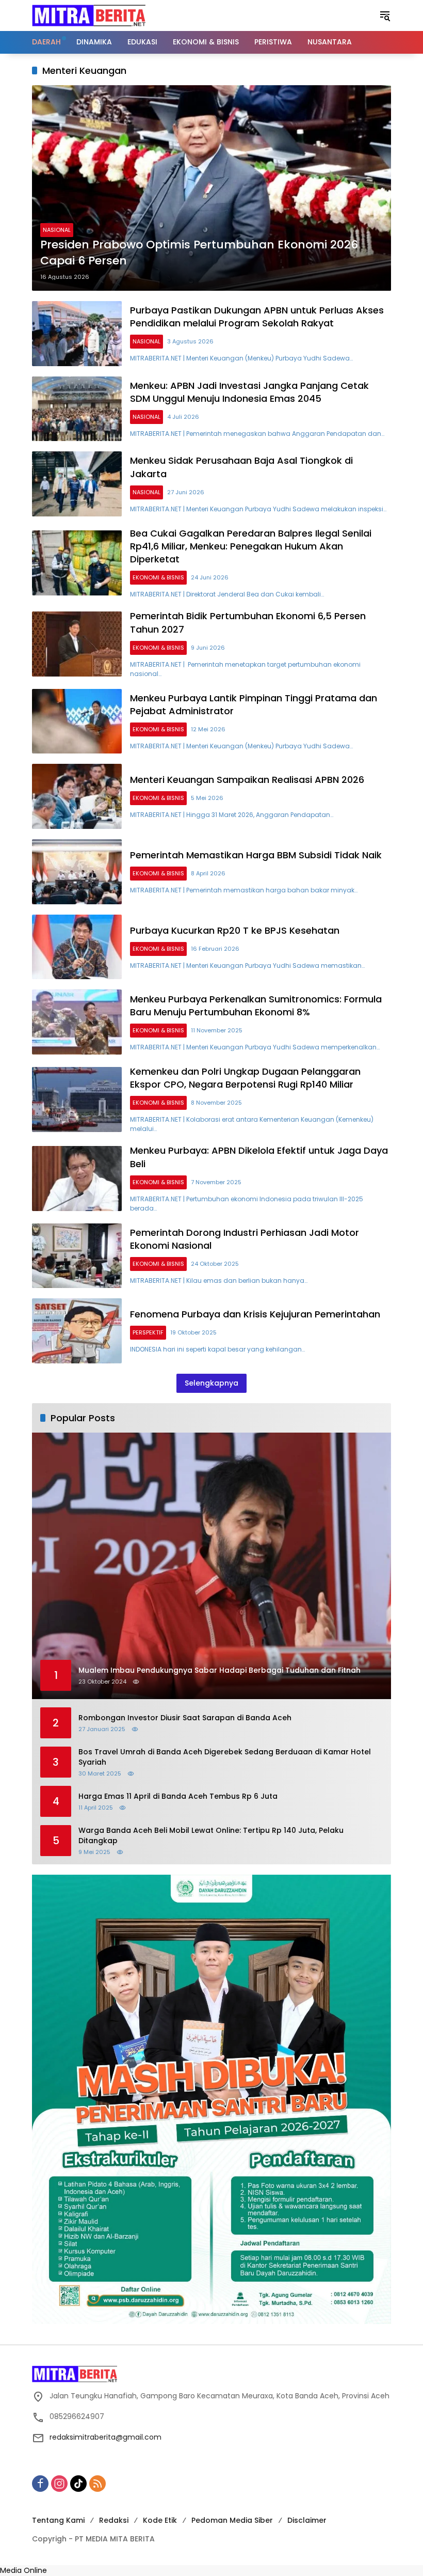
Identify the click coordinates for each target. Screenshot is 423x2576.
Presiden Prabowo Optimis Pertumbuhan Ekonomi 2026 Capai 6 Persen (199, 253)
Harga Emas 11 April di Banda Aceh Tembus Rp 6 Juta (178, 1796)
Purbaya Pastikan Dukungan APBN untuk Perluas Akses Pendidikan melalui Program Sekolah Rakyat (257, 317)
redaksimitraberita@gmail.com (105, 2437)
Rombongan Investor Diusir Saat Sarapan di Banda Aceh (185, 1718)
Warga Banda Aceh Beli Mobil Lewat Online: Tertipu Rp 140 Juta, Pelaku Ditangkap (211, 1836)
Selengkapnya (211, 1383)
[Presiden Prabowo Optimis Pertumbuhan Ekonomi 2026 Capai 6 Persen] (211, 188)
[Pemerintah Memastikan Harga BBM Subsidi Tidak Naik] (77, 872)
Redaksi (114, 2520)
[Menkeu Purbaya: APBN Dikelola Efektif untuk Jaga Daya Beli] (77, 1179)
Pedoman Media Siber (232, 2520)
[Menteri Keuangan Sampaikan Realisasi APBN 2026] (77, 796)
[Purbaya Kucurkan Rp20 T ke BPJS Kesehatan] (77, 947)
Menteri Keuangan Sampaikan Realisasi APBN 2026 (247, 780)
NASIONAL (57, 230)
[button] (385, 15)
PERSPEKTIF (148, 1332)
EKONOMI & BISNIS (158, 577)
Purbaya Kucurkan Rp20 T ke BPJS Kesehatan (235, 930)
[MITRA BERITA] (89, 15)
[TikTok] (78, 2484)
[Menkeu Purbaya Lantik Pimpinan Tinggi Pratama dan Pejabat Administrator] (77, 721)
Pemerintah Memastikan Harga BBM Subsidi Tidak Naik (256, 855)
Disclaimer (307, 2520)
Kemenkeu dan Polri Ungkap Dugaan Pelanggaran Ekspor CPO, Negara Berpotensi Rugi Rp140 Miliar (245, 1078)
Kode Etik (160, 2520)
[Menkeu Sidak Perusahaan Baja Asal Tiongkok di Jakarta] (77, 484)
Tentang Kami (58, 2520)
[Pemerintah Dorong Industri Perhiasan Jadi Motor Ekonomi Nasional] (77, 1256)
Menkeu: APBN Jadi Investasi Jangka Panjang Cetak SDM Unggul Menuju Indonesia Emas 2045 (249, 392)
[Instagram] (59, 2484)
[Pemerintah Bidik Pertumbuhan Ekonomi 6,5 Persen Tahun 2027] (77, 644)
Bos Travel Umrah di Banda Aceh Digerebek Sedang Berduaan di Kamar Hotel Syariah (225, 1757)
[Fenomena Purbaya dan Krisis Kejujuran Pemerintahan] (77, 1331)
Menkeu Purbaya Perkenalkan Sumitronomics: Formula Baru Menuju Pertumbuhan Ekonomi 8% (256, 1006)
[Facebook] (40, 2484)
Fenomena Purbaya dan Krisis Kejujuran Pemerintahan (255, 1314)
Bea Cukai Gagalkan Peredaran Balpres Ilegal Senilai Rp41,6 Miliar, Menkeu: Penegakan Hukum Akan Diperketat (251, 546)
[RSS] (97, 2484)
